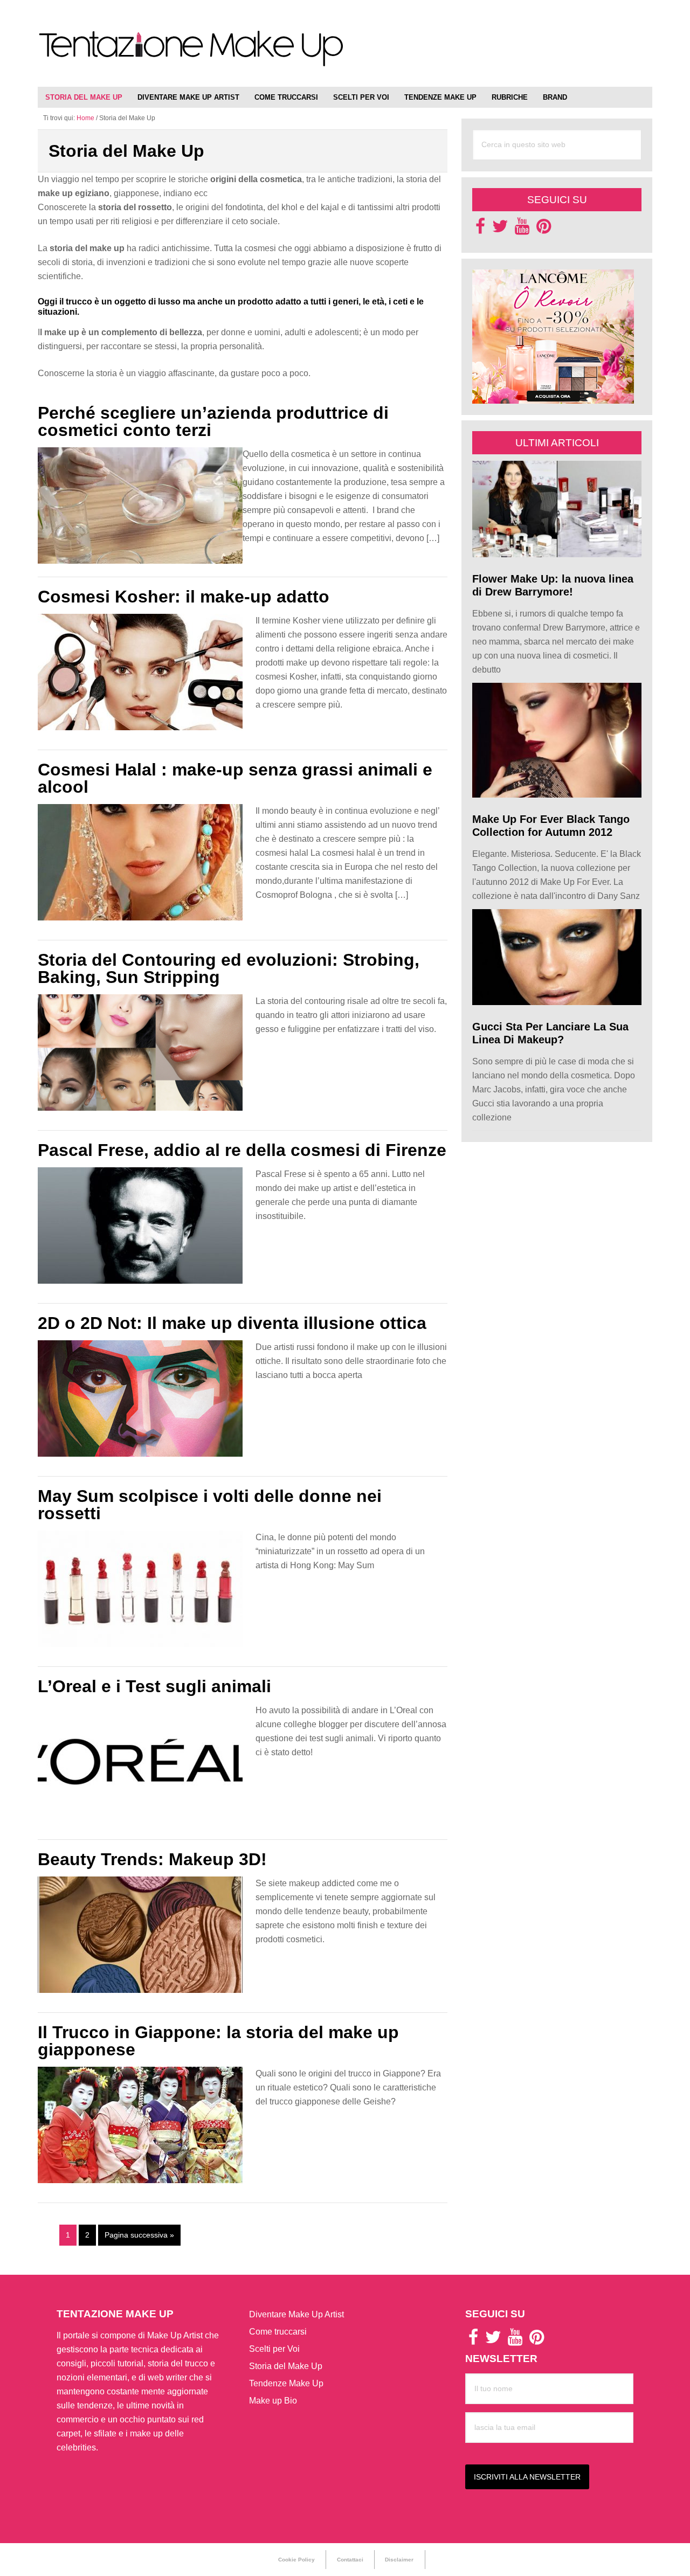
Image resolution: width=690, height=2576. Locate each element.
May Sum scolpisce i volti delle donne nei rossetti (210, 1505)
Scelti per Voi (274, 2349)
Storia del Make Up (286, 2366)
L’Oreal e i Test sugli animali (154, 1686)
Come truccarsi (278, 2332)
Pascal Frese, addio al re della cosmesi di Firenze (242, 1150)
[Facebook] (480, 229)
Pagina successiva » (139, 2235)
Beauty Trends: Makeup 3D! (152, 1859)
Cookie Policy (296, 2560)
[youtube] (522, 229)
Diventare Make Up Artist (296, 2314)
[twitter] (500, 229)
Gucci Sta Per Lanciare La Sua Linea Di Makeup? (550, 1033)
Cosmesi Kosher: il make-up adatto (184, 597)
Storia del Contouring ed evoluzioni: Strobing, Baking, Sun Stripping (229, 968)
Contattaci (350, 2560)
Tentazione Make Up (191, 55)
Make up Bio (273, 2401)
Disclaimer (399, 2560)
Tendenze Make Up (286, 2383)
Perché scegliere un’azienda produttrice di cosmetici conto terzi (213, 421)
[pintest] (544, 229)
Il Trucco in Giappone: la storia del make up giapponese (218, 2041)
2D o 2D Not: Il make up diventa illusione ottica (232, 1323)
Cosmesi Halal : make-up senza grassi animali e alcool (235, 778)
